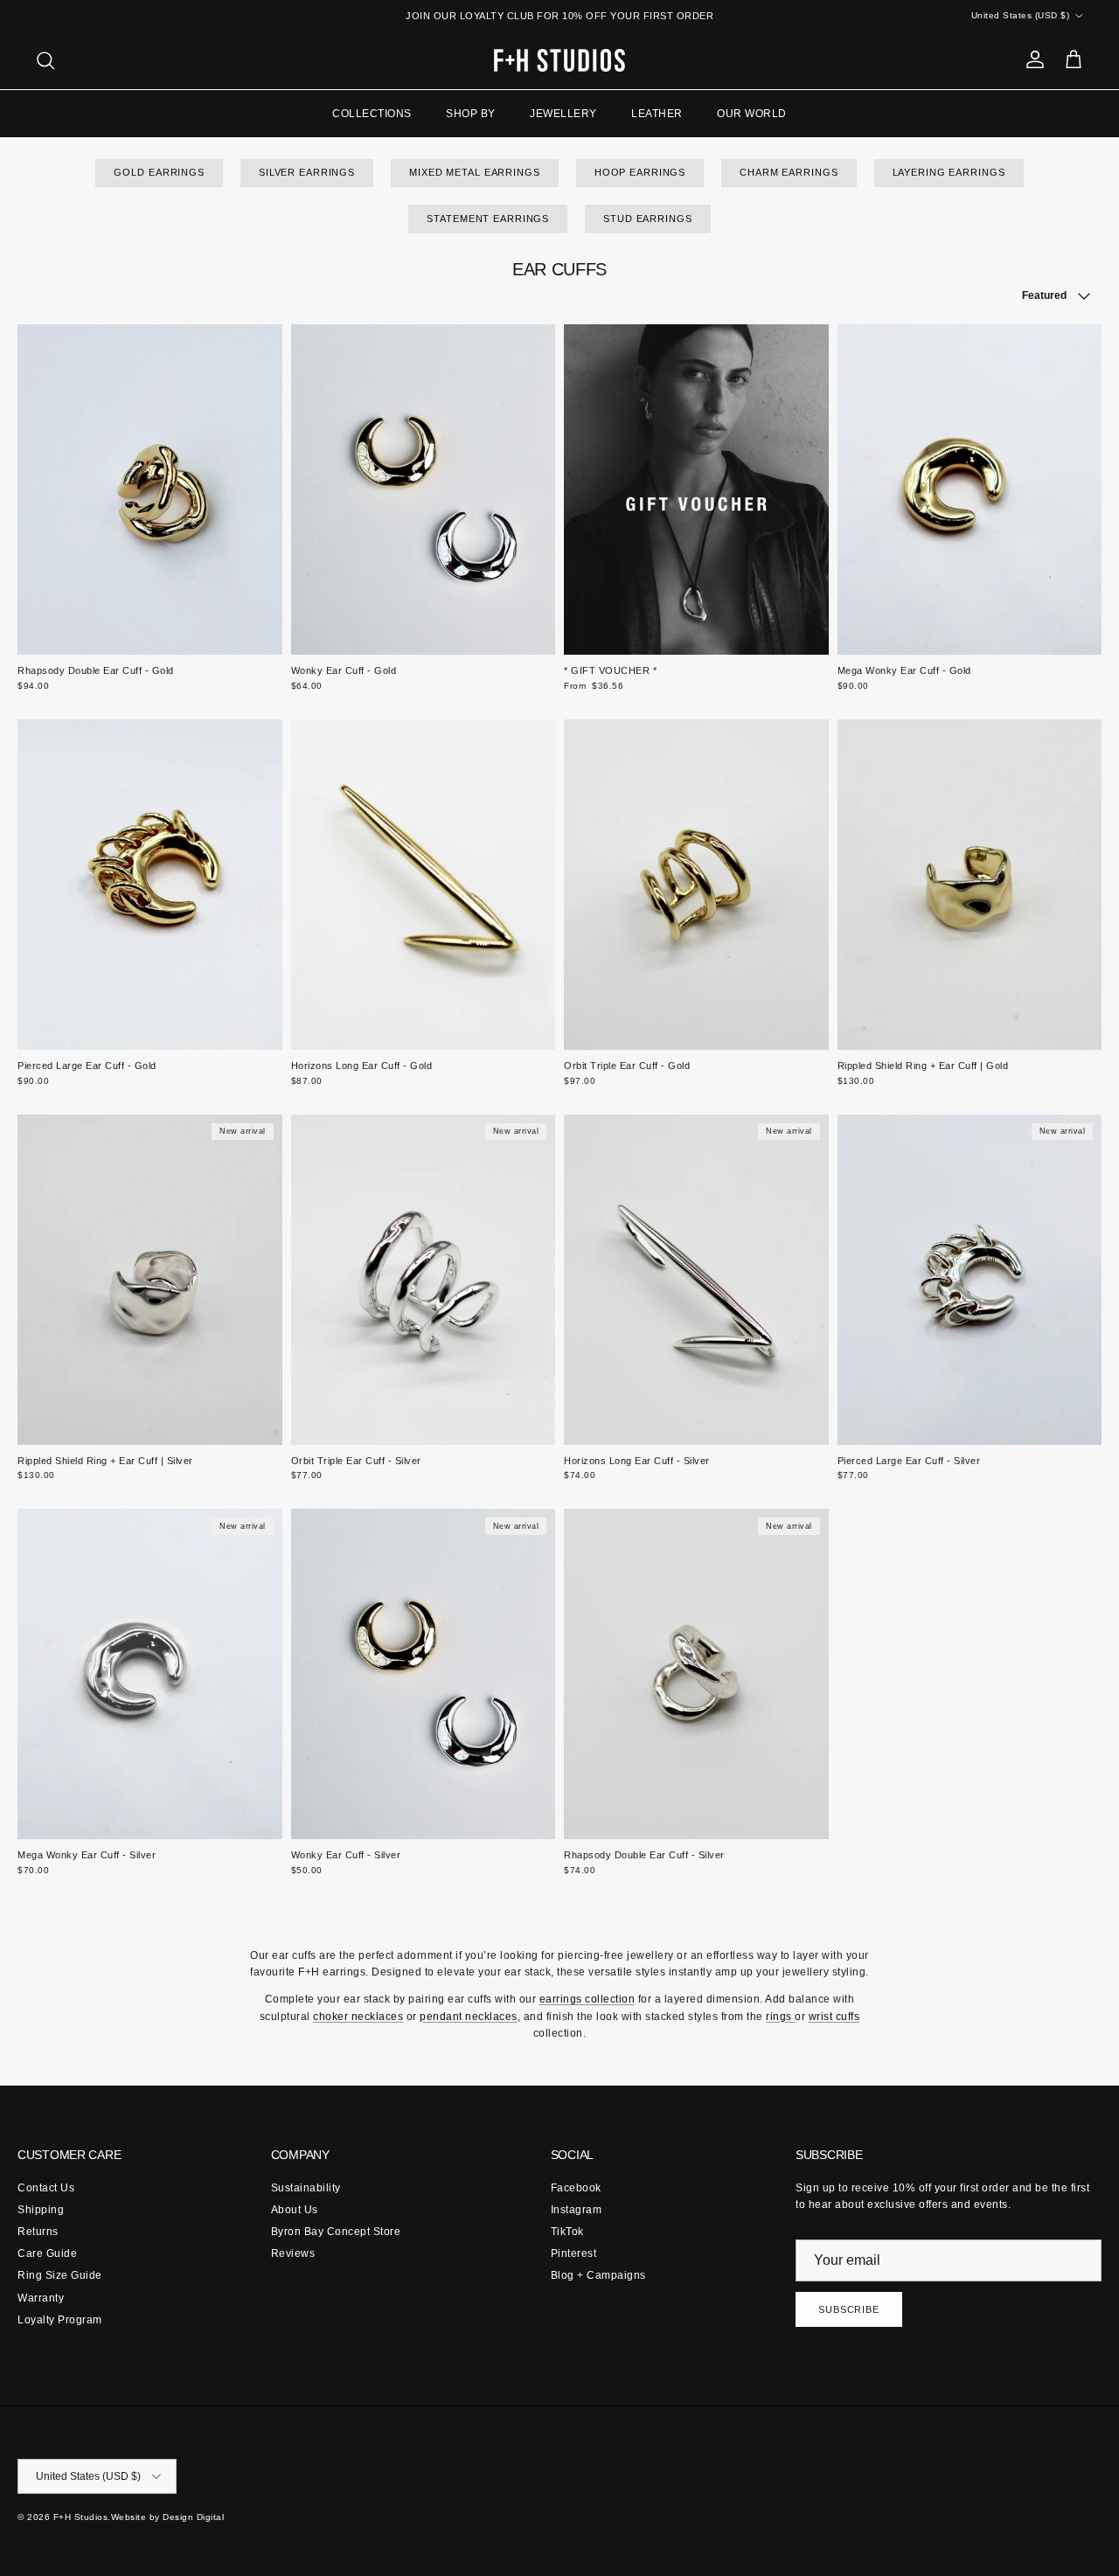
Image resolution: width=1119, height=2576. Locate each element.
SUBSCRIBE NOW (560, 1493)
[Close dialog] (710, 1058)
